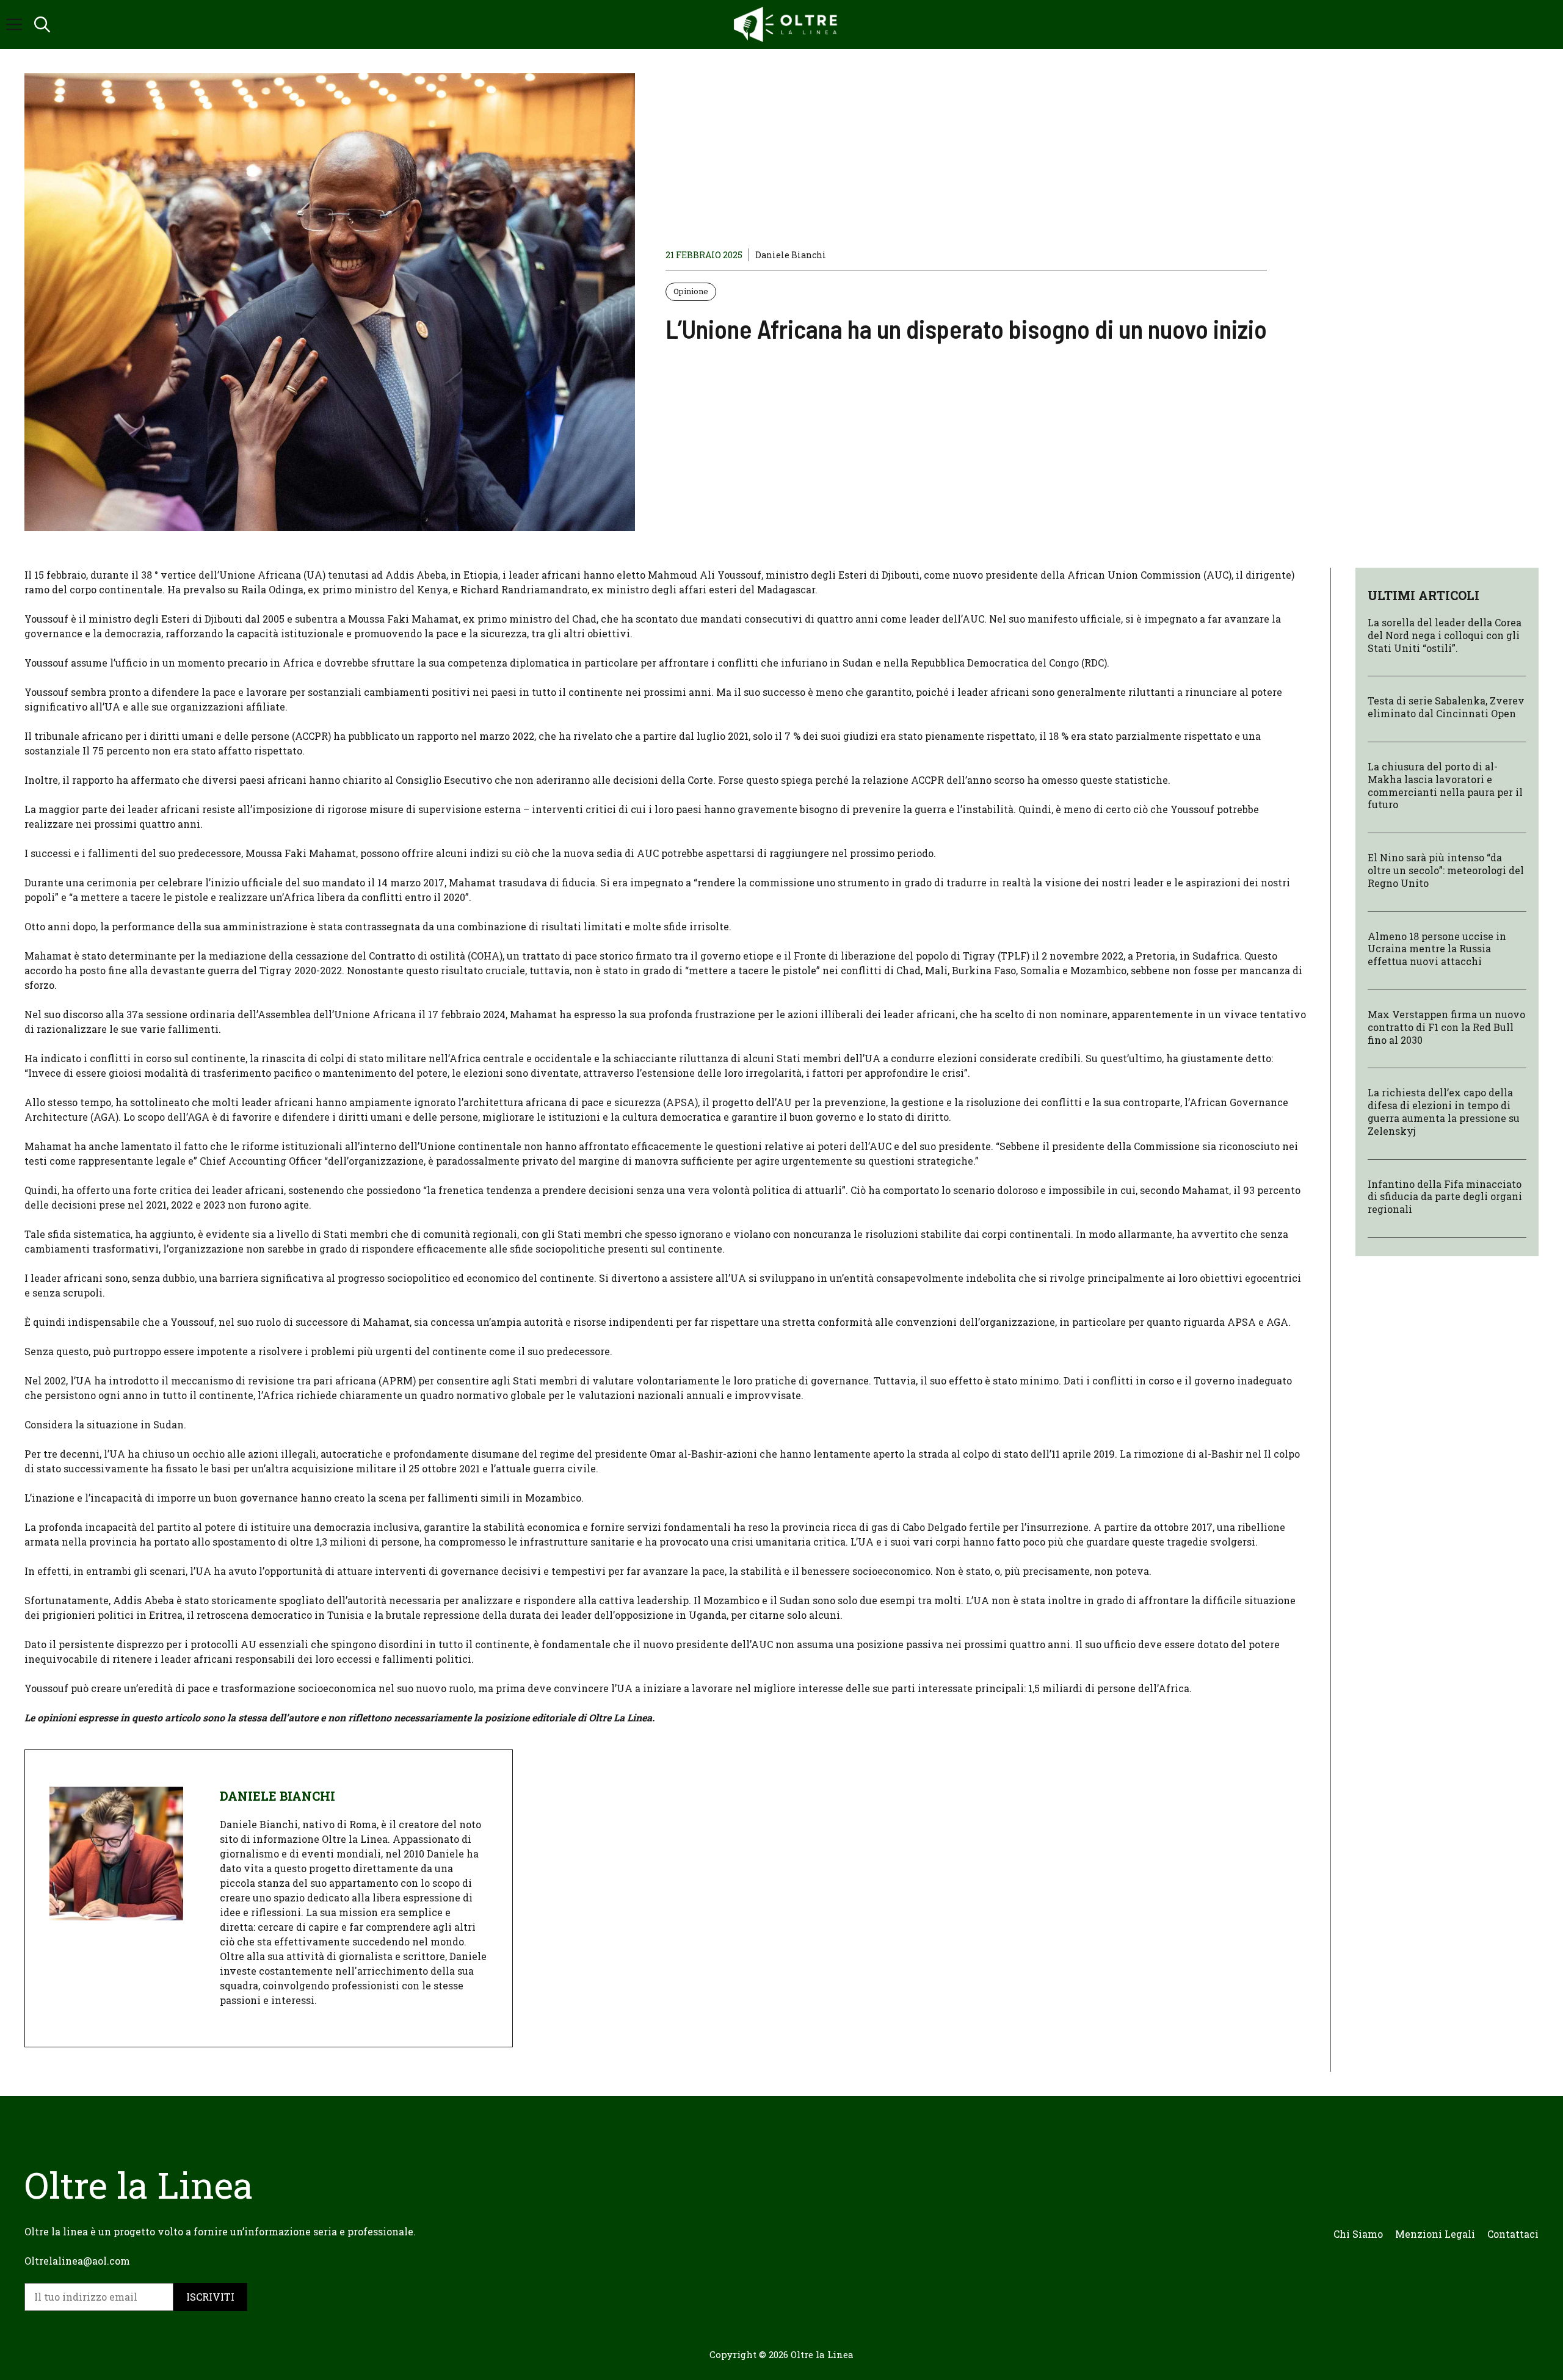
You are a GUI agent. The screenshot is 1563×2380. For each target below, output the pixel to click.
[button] (42, 24)
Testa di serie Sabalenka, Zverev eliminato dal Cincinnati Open (1446, 707)
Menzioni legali (1435, 2234)
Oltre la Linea (822, 2354)
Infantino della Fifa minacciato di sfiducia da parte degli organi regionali (1445, 1197)
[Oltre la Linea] (788, 24)
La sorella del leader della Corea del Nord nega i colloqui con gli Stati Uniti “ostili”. (1445, 635)
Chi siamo (1358, 2234)
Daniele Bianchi (791, 255)
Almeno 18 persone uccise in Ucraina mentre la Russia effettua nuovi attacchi (1437, 949)
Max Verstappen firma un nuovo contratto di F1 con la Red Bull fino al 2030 (1446, 1027)
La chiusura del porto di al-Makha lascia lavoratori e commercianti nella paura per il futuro (1445, 785)
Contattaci (1513, 2234)
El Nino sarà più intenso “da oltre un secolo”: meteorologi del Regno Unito (1446, 870)
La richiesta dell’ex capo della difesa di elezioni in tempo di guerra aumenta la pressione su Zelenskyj (1444, 1111)
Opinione (691, 291)
